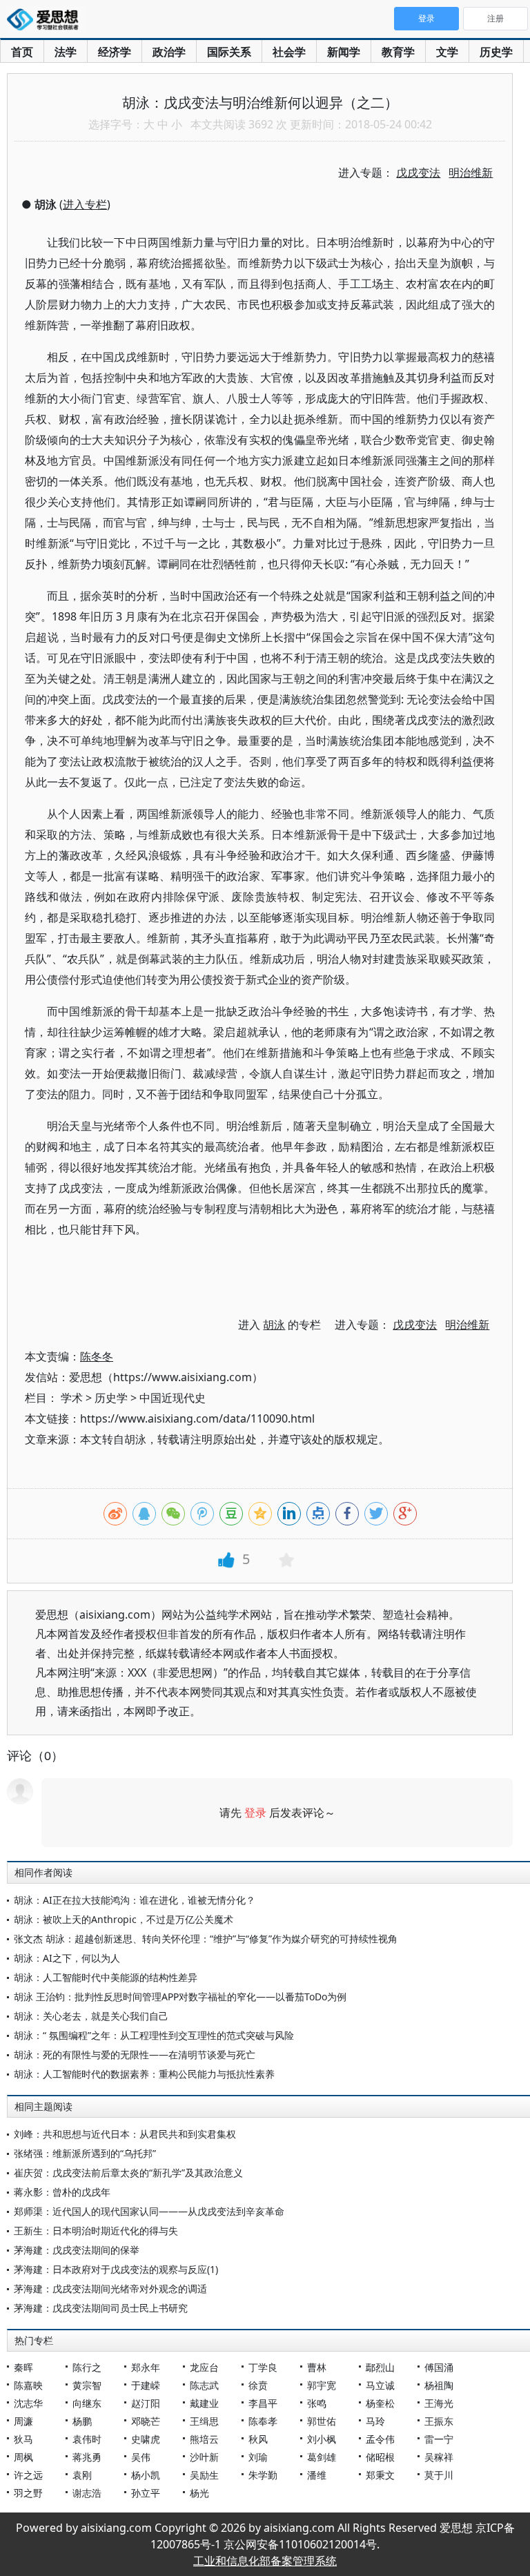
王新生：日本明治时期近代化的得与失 (96, 2231)
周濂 (23, 2421)
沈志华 (28, 2403)
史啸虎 (146, 2439)
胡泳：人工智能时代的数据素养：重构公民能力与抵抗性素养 (144, 2074)
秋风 (258, 2439)
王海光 (439, 2403)
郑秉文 (380, 2475)
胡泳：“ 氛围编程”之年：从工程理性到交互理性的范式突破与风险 (154, 2035)
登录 (255, 1813)
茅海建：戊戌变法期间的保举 (77, 2250)
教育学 (398, 52)
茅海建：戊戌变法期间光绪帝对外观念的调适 (110, 2289)
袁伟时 (87, 2439)
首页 (22, 52)
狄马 (23, 2439)
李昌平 (263, 2403)
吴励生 (204, 2475)
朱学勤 (263, 2475)
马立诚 (380, 2385)
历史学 (496, 52)
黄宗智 (87, 2385)
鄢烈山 (380, 2367)
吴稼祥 (439, 2457)
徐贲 (258, 2385)
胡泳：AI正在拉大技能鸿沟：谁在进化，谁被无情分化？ (135, 1900)
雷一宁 (439, 2439)
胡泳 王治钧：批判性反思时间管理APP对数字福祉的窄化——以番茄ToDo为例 (180, 1997)
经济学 (115, 52)
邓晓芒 (146, 2421)
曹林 (317, 2367)
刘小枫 (322, 2439)
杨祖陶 (439, 2385)
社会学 (289, 52)
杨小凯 (146, 2475)
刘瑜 (258, 2457)
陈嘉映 (28, 2385)
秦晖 (23, 2367)
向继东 (87, 2403)
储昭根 (380, 2457)
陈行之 (87, 2367)
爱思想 (47, 21)
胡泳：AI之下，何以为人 (67, 1958)
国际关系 (229, 52)
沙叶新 (204, 2457)
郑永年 (146, 2367)
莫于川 (439, 2475)
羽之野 (28, 2493)
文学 (447, 52)
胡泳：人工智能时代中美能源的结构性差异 (106, 1977)
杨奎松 (380, 2403)
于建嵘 (146, 2385)
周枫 (23, 2457)
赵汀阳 (146, 2403)
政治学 (169, 52)
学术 (72, 1398)
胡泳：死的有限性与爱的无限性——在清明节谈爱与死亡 (135, 2055)
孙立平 (146, 2493)
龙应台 (204, 2367)
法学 (66, 52)
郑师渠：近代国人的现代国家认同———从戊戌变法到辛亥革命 (149, 2211)
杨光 (199, 2493)
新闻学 (344, 52)
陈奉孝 (263, 2421)
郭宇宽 (322, 2385)
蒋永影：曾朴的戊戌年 (62, 2192)
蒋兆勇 (87, 2457)
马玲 (375, 2421)
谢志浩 (87, 2493)
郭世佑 (322, 2421)
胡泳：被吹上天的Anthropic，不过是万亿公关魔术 (124, 1919)
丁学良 (263, 2367)
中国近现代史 (173, 1398)
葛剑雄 (322, 2457)
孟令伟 (380, 2439)
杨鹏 (82, 2421)
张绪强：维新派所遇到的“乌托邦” (85, 2153)
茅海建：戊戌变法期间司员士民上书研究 (101, 2308)
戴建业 (204, 2403)
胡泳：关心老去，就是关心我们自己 (91, 2016)
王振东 (439, 2421)
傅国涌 (439, 2367)
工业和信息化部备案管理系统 (265, 2561)
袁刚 (82, 2475)
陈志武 (204, 2385)
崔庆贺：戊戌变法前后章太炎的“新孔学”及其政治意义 (128, 2173)
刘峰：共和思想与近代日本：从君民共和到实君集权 (125, 2134)
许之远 (28, 2475)
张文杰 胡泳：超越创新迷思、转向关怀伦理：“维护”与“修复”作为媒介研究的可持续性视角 (206, 1939)
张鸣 (317, 2403)
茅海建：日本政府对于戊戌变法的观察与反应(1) (116, 2269)
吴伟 (141, 2457)
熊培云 (204, 2439)
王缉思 (204, 2421)
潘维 (317, 2475)
